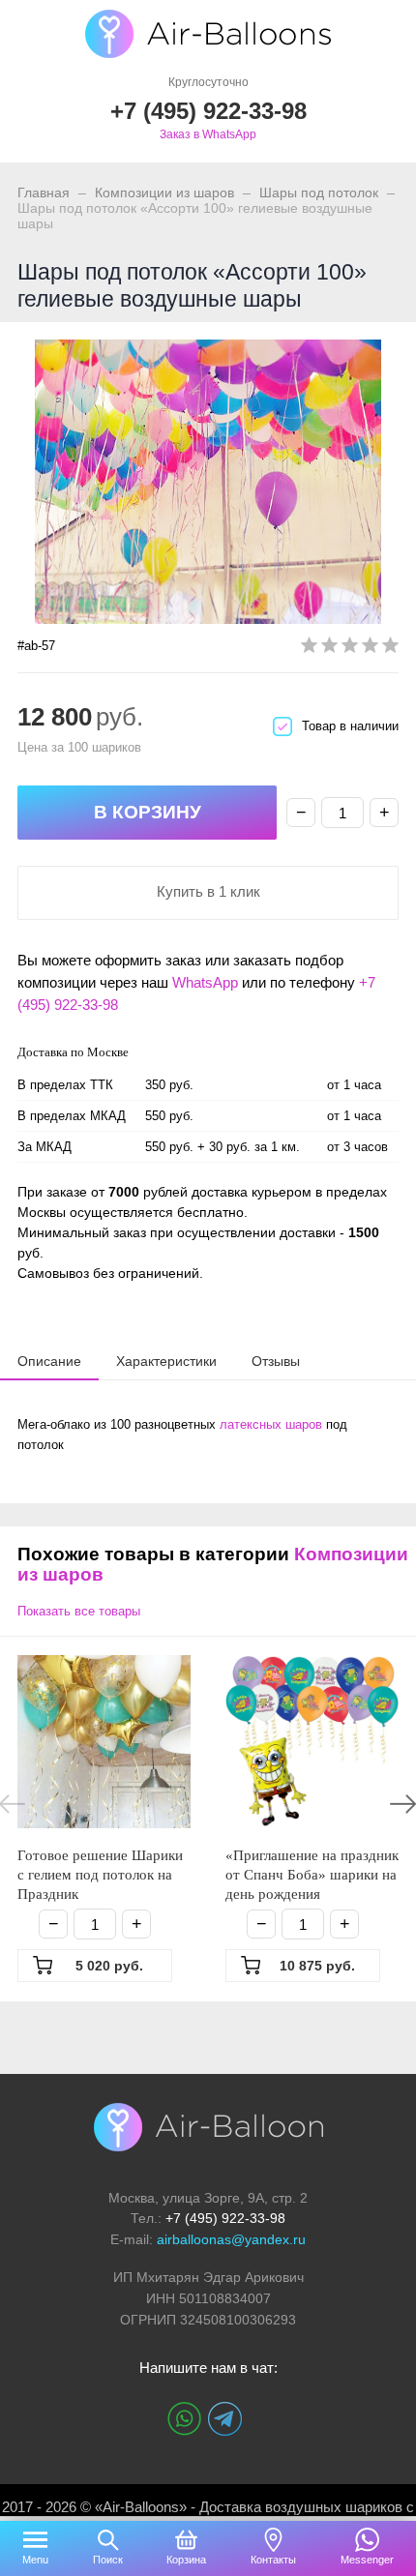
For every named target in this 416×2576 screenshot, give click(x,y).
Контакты (273, 2560)
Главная (44, 192)
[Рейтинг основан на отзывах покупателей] (350, 649)
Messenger (367, 2560)
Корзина (186, 2560)
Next (403, 1804)
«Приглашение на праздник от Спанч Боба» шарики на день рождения (312, 1875)
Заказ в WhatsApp (208, 134)
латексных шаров (271, 1424)
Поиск (108, 2560)
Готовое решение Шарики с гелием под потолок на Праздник (100, 1875)
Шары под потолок (319, 192)
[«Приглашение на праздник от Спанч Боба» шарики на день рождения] (312, 1741)
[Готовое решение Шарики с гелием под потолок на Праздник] (104, 1741)
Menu (35, 2560)
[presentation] (49, 1360)
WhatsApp (205, 982)
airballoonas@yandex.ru (231, 2239)
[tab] (49, 1361)
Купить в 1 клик (208, 891)
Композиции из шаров (164, 192)
